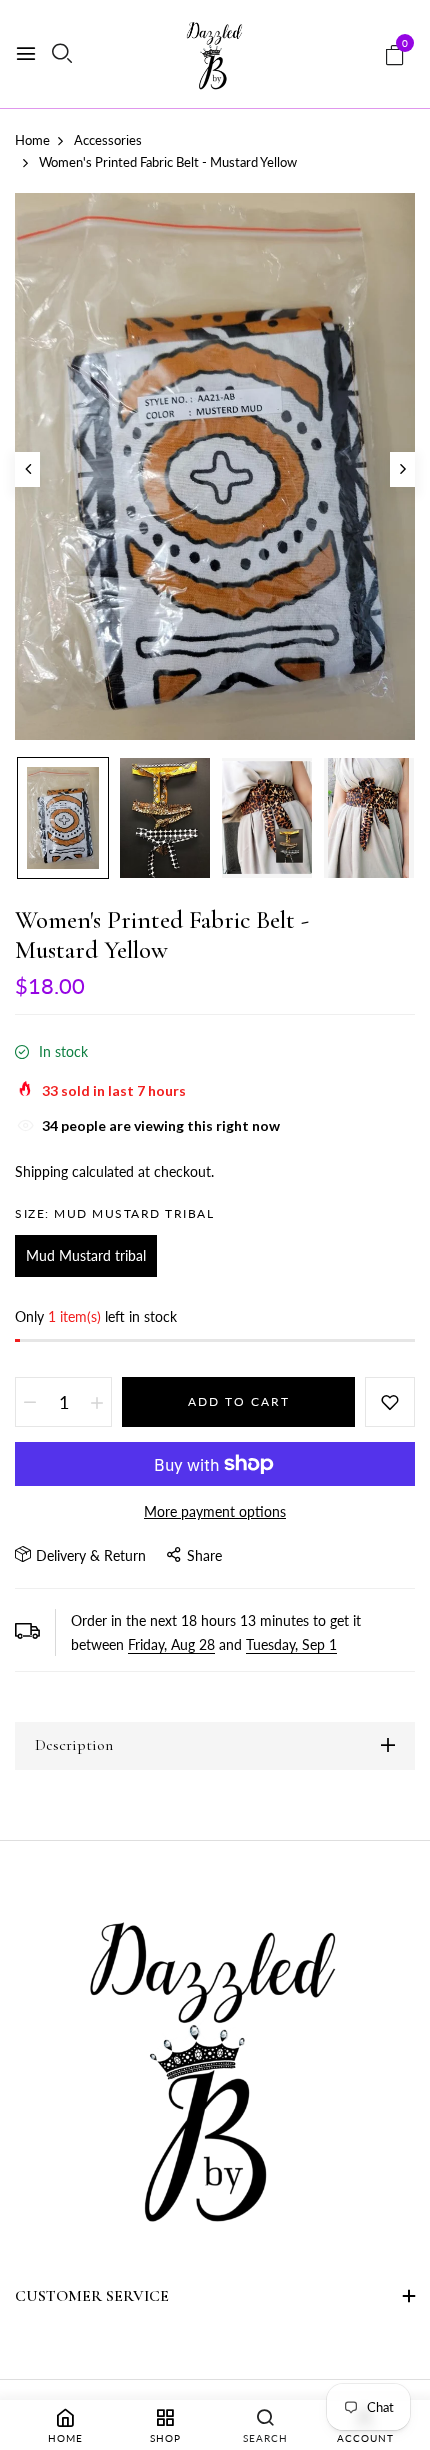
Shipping (41, 1171)
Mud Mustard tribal (86, 1255)
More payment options (215, 1511)
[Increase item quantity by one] (97, 1402)
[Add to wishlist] (390, 1402)
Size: (114, 1213)
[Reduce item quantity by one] (30, 1402)
